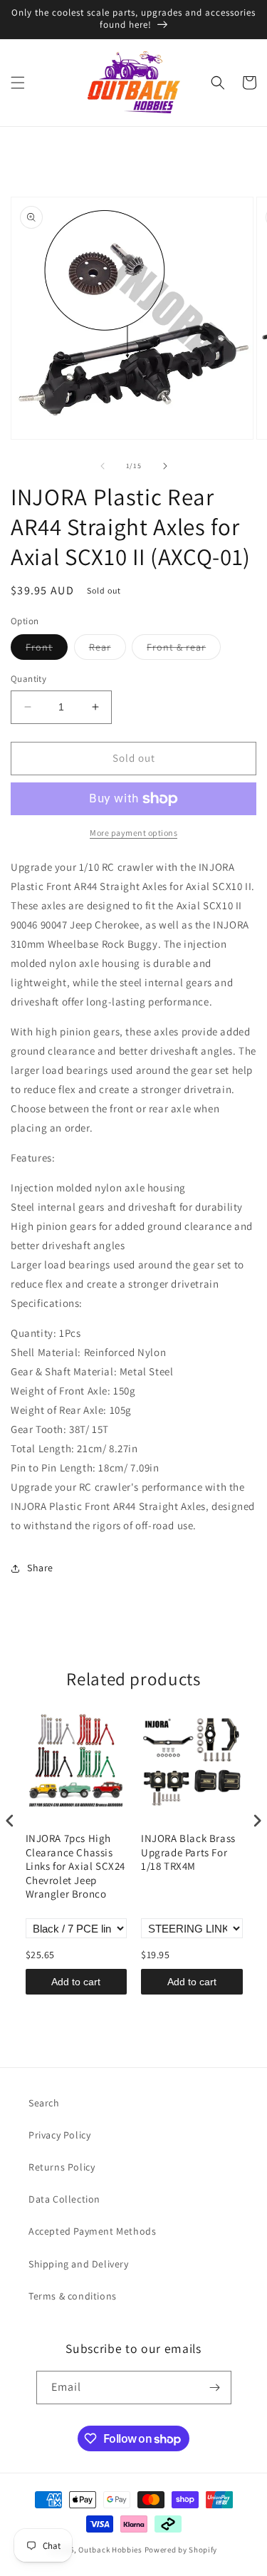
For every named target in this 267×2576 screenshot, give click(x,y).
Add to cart (76, 1982)
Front (47, 650)
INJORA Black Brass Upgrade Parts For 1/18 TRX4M (188, 1852)
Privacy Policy (59, 2135)
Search (44, 2103)
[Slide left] (103, 466)
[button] (18, 83)
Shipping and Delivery (79, 2264)
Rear (108, 650)
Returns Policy (62, 2167)
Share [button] (40, 1568)
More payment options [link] (133, 833)
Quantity (28, 679)
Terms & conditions (73, 2296)
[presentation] (10, 1821)
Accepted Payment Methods (92, 2231)
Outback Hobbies (110, 2550)
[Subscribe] (215, 2388)
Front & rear (184, 650)
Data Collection (64, 2199)
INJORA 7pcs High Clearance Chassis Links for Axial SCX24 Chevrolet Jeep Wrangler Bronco (76, 1866)
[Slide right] (165, 466)
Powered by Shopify (181, 2550)
